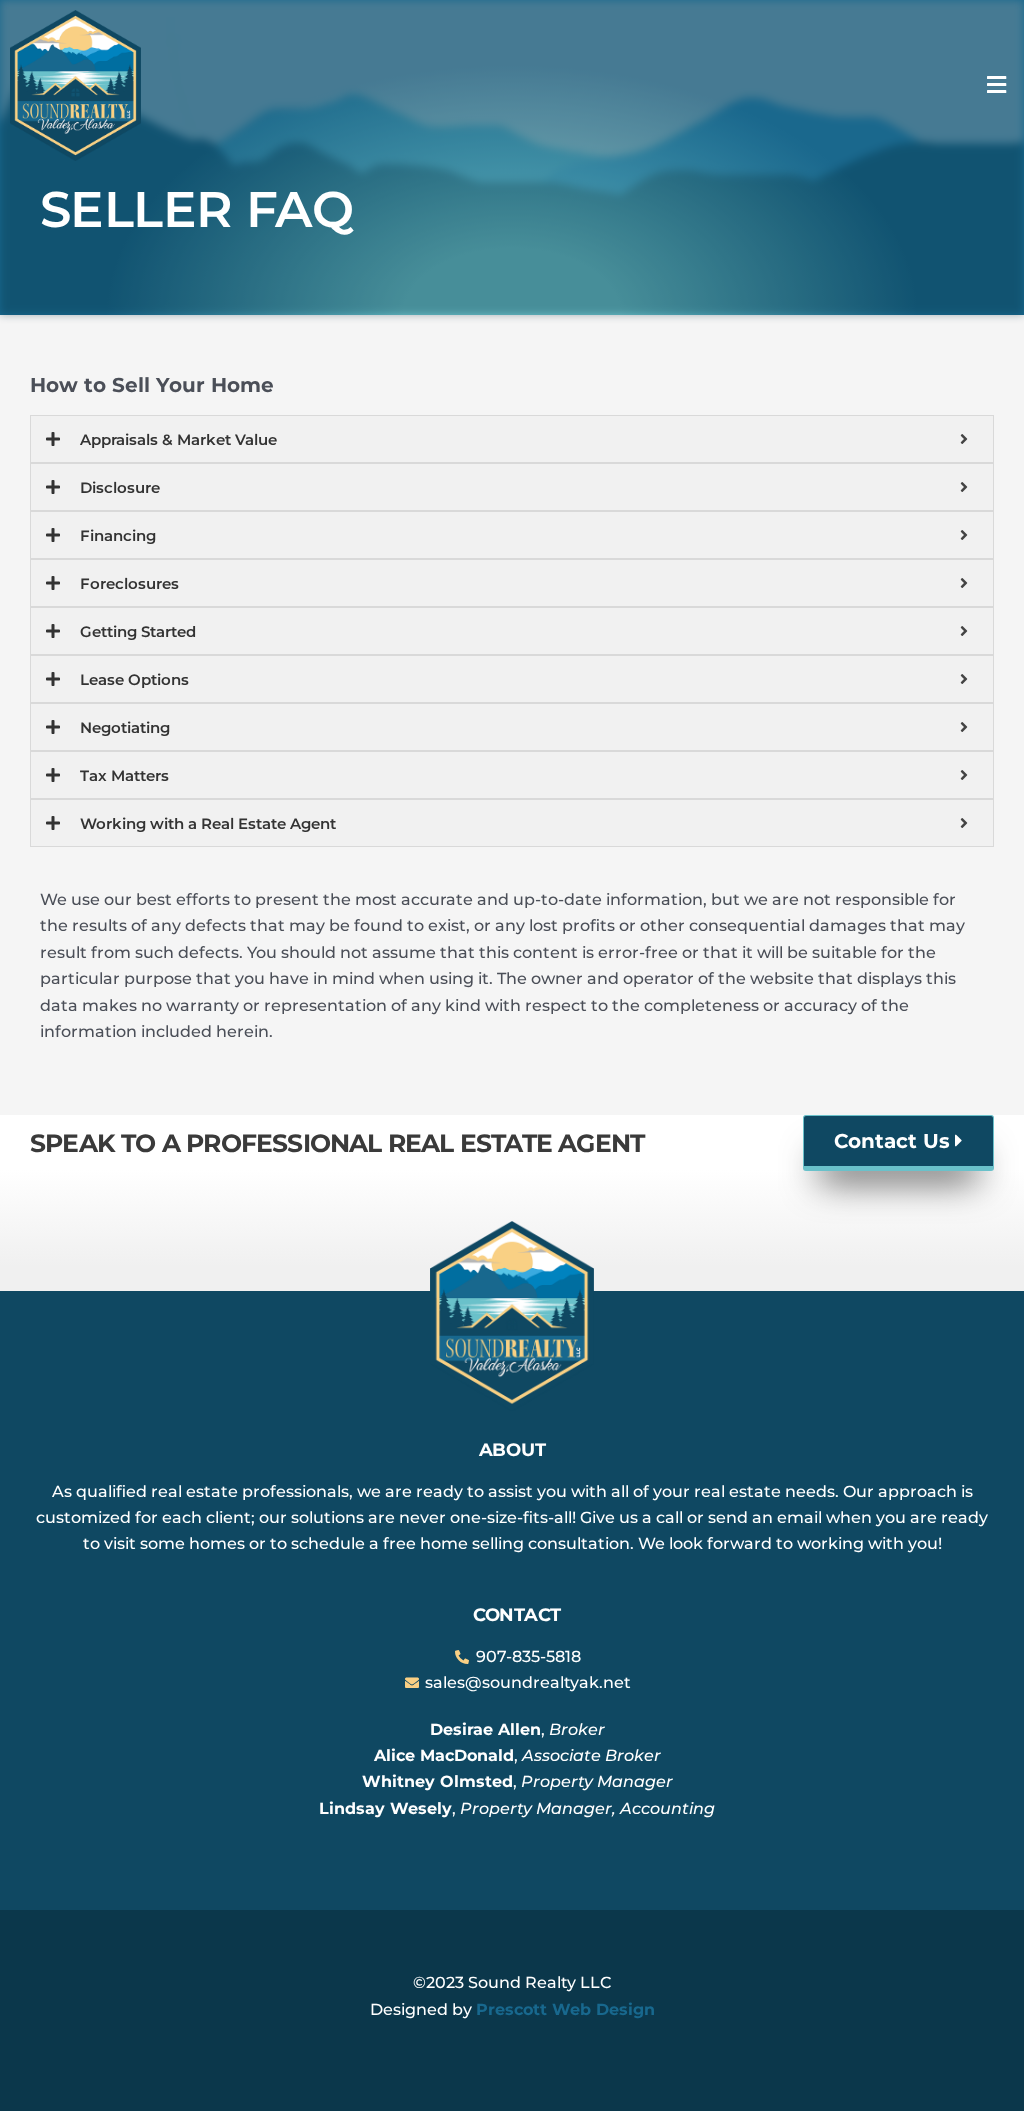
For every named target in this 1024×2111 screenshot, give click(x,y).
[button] (997, 85)
